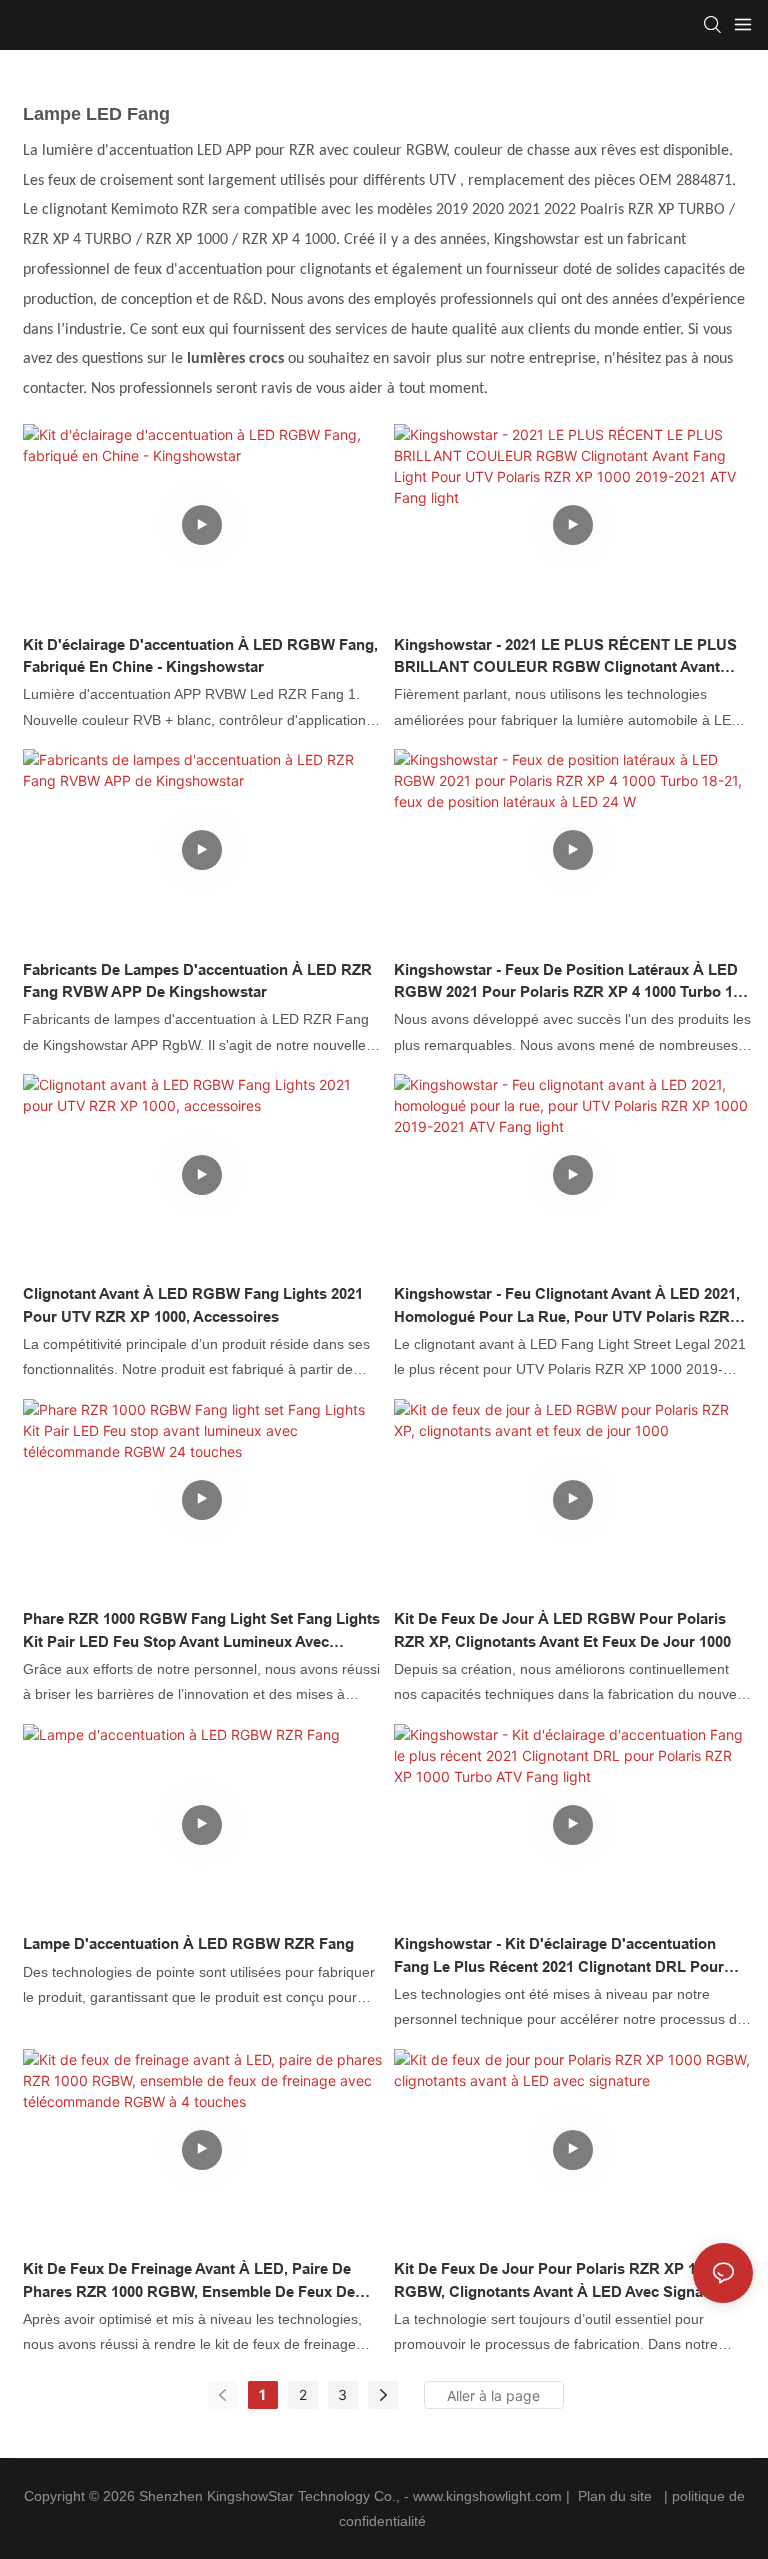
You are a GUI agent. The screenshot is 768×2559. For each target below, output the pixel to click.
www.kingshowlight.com (489, 2496)
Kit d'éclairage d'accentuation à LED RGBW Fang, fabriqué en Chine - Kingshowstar (200, 656)
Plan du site (615, 2496)
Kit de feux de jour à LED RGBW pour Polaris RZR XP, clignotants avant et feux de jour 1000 (562, 1630)
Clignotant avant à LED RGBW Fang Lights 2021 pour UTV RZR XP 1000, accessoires (193, 1305)
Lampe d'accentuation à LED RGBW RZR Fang (188, 1943)
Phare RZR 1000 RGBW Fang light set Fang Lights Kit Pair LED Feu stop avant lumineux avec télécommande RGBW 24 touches (201, 1631)
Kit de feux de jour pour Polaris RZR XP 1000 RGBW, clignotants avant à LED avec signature (562, 2280)
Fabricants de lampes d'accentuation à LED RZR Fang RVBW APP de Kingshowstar (197, 981)
